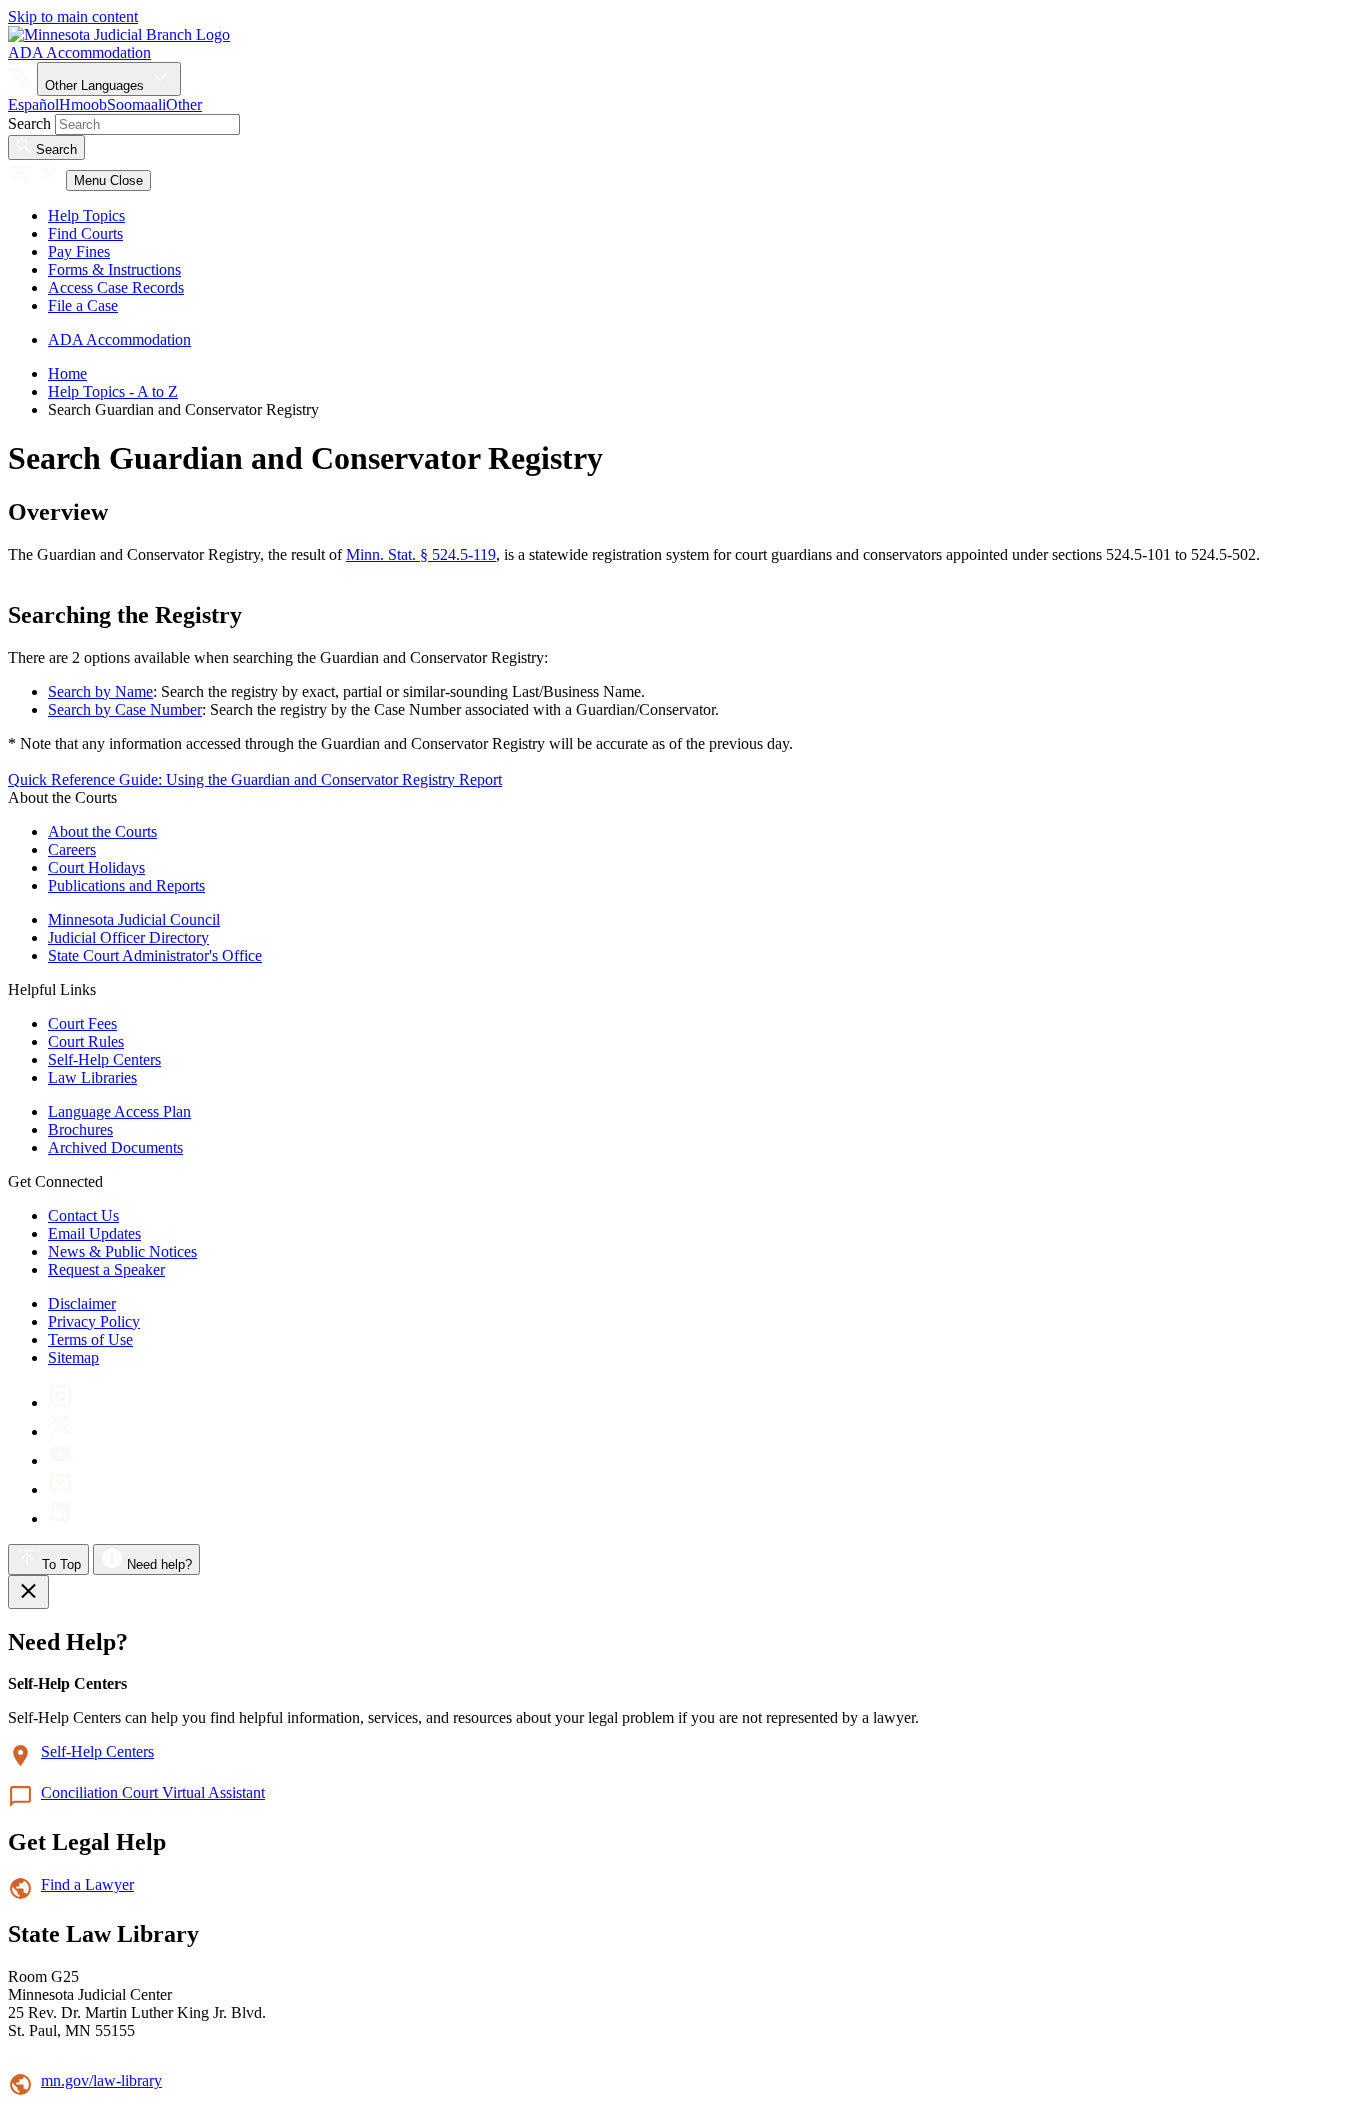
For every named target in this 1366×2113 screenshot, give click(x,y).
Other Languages (96, 85)
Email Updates (94, 1233)
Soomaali (136, 104)
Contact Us (83, 1215)
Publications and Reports (126, 885)
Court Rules (86, 1041)
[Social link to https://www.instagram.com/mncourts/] (60, 1402)
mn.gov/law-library (101, 2080)
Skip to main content (73, 16)
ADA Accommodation (79, 52)
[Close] (28, 1592)
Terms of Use (90, 1339)
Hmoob (83, 104)
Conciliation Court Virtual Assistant (153, 1792)
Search (29, 123)
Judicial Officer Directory (128, 937)
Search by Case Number (125, 709)
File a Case (83, 305)
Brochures (80, 1129)
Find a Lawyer (87, 1884)
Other (184, 104)
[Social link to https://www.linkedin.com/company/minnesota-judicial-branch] (60, 1518)
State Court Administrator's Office (155, 955)
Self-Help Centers (104, 1059)
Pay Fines (79, 251)
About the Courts (102, 831)
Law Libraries (92, 1077)
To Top (59, 1564)
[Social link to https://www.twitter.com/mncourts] (60, 1431)
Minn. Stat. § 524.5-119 (421, 554)
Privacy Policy (94, 1321)
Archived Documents (115, 1147)
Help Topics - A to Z (113, 391)
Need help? (157, 1564)
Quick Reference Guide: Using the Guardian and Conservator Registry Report (255, 779)
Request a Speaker (106, 1269)
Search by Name (100, 691)
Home (67, 373)
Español (33, 104)
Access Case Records (116, 287)
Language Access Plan (119, 1111)
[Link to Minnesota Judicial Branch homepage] (119, 34)
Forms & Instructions (114, 269)
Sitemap (73, 1357)
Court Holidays (96, 867)
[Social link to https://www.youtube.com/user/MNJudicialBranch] (60, 1460)
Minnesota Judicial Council (134, 919)
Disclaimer (82, 1303)
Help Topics (86, 215)
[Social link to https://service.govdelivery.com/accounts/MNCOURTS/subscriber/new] (60, 1489)
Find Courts (85, 233)
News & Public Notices (122, 1251)
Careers (72, 849)
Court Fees (82, 1023)
